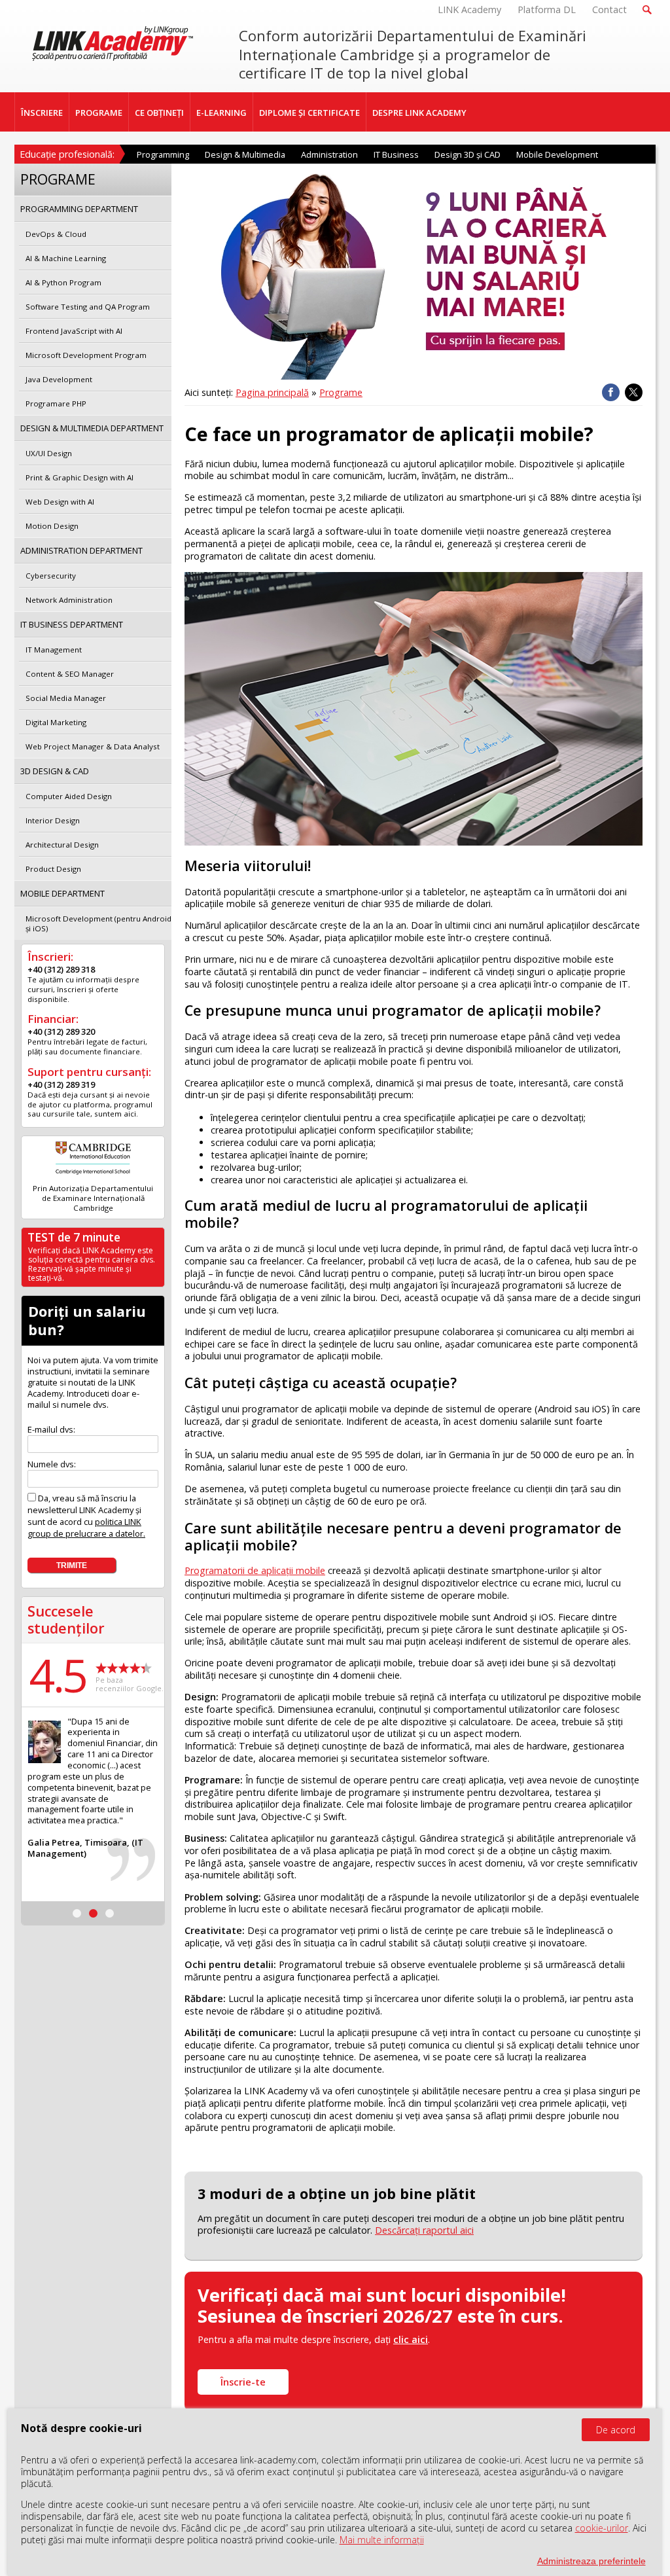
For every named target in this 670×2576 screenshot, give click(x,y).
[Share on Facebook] (611, 392)
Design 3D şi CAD (467, 154)
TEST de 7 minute (74, 1237)
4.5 (58, 1675)
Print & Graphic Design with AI (79, 477)
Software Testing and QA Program (88, 307)
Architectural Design (62, 845)
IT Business (396, 154)
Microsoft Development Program (86, 355)
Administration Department (81, 550)
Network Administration (69, 600)
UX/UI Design (49, 453)
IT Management (54, 650)
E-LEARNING (221, 113)
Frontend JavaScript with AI (74, 331)
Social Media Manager (66, 698)
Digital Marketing (56, 722)
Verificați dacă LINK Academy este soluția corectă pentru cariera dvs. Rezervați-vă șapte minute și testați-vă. (92, 1264)
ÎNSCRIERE (42, 113)
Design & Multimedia (245, 154)
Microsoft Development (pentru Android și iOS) (98, 923)
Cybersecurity (51, 576)
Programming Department (79, 209)
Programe (341, 392)
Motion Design (52, 526)
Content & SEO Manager (70, 674)
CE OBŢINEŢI (159, 113)
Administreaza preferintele (591, 2561)
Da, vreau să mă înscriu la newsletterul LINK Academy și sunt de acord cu (86, 1516)
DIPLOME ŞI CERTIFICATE (309, 113)
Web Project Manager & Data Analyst (93, 746)
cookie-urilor (602, 2528)
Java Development (59, 379)
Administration (329, 154)
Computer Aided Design (69, 796)
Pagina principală (272, 392)
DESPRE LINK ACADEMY (419, 113)
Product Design (53, 869)
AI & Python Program (63, 282)
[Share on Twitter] (634, 392)
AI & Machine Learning (66, 258)
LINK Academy (469, 9)
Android (510, 1617)
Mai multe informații (382, 2540)
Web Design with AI (60, 502)
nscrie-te (243, 2382)
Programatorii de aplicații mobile (255, 1570)
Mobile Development (557, 154)
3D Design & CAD (55, 771)
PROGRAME (99, 113)
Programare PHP (56, 403)
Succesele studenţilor (66, 1619)
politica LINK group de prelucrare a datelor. (86, 1528)
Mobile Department (62, 893)
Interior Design (53, 820)
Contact (609, 9)
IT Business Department (72, 624)
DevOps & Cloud (56, 234)
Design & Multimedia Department (92, 428)
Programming (163, 154)
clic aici (411, 2339)
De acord (616, 2430)
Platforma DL (547, 9)
